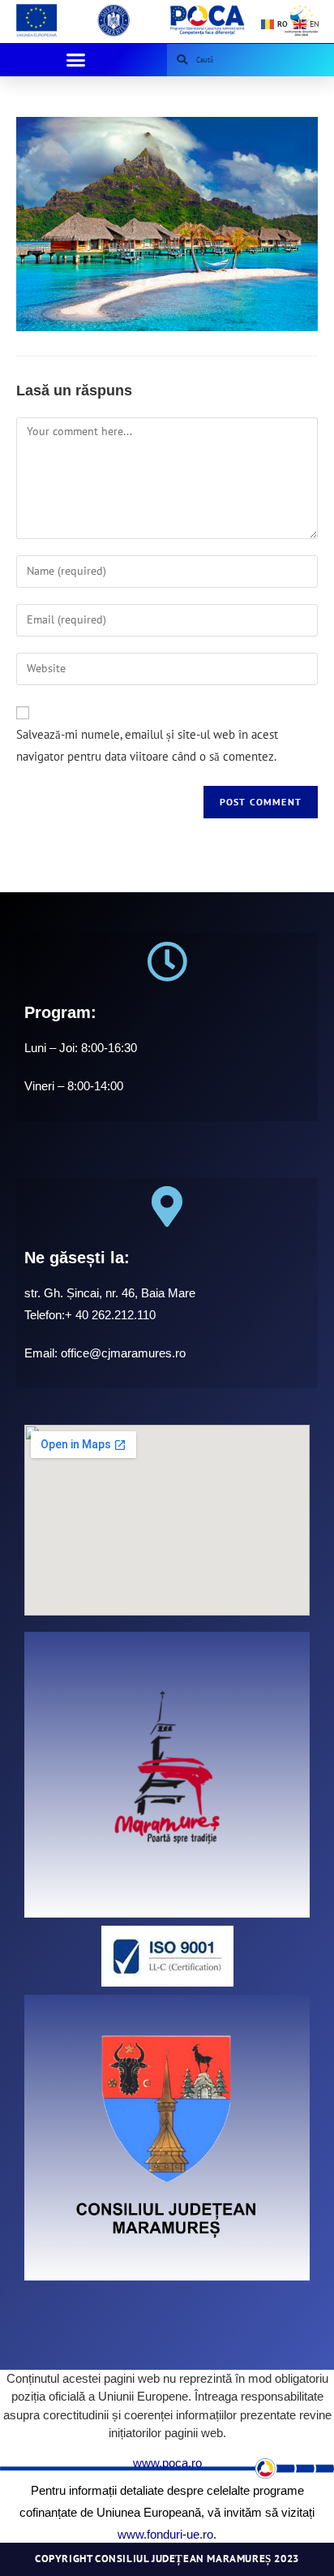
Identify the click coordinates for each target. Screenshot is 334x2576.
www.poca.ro (167, 2463)
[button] (75, 60)
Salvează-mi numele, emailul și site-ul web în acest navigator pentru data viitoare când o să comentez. (147, 745)
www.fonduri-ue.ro (165, 2534)
